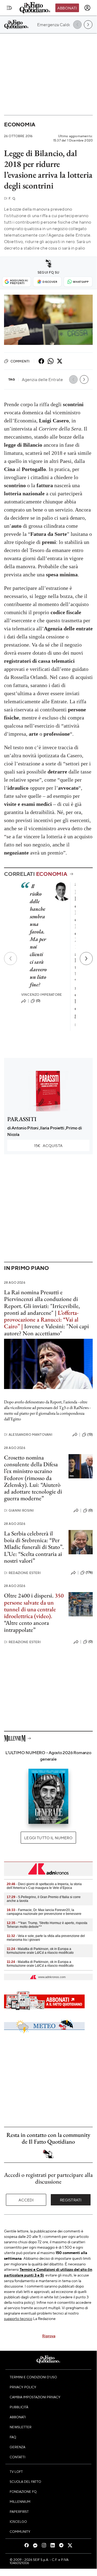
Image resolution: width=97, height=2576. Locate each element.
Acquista (48, 1145)
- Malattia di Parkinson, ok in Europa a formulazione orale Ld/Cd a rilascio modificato (40, 1951)
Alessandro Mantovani (28, 1435)
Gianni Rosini (19, 1510)
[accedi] (87, 8)
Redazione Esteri (22, 1573)
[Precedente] (10, 959)
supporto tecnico (18, 2318)
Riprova (49, 2336)
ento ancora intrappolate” (26, 1626)
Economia (20, 124)
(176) (89, 1572)
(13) (90, 1434)
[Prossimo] (86, 959)
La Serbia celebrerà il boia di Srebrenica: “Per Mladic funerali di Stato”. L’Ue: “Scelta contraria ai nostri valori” (34, 1547)
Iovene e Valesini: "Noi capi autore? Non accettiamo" (46, 1330)
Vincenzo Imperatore (42, 995)
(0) (38, 1001)
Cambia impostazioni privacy (35, 2397)
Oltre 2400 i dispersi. (29, 1595)
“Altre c (13, 1623)
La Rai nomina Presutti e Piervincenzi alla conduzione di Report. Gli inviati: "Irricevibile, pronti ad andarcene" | (42, 1302)
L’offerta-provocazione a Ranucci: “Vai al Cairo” (41, 1320)
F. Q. (10, 198)
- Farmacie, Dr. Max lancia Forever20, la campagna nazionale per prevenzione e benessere (44, 1912)
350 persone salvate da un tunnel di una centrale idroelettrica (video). (34, 1606)
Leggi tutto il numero (48, 1838)
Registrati (71, 2200)
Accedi (26, 2200)
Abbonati (67, 8)
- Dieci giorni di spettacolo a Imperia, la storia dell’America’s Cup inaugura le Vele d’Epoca (44, 1886)
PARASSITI (22, 1119)
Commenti (20, 361)
